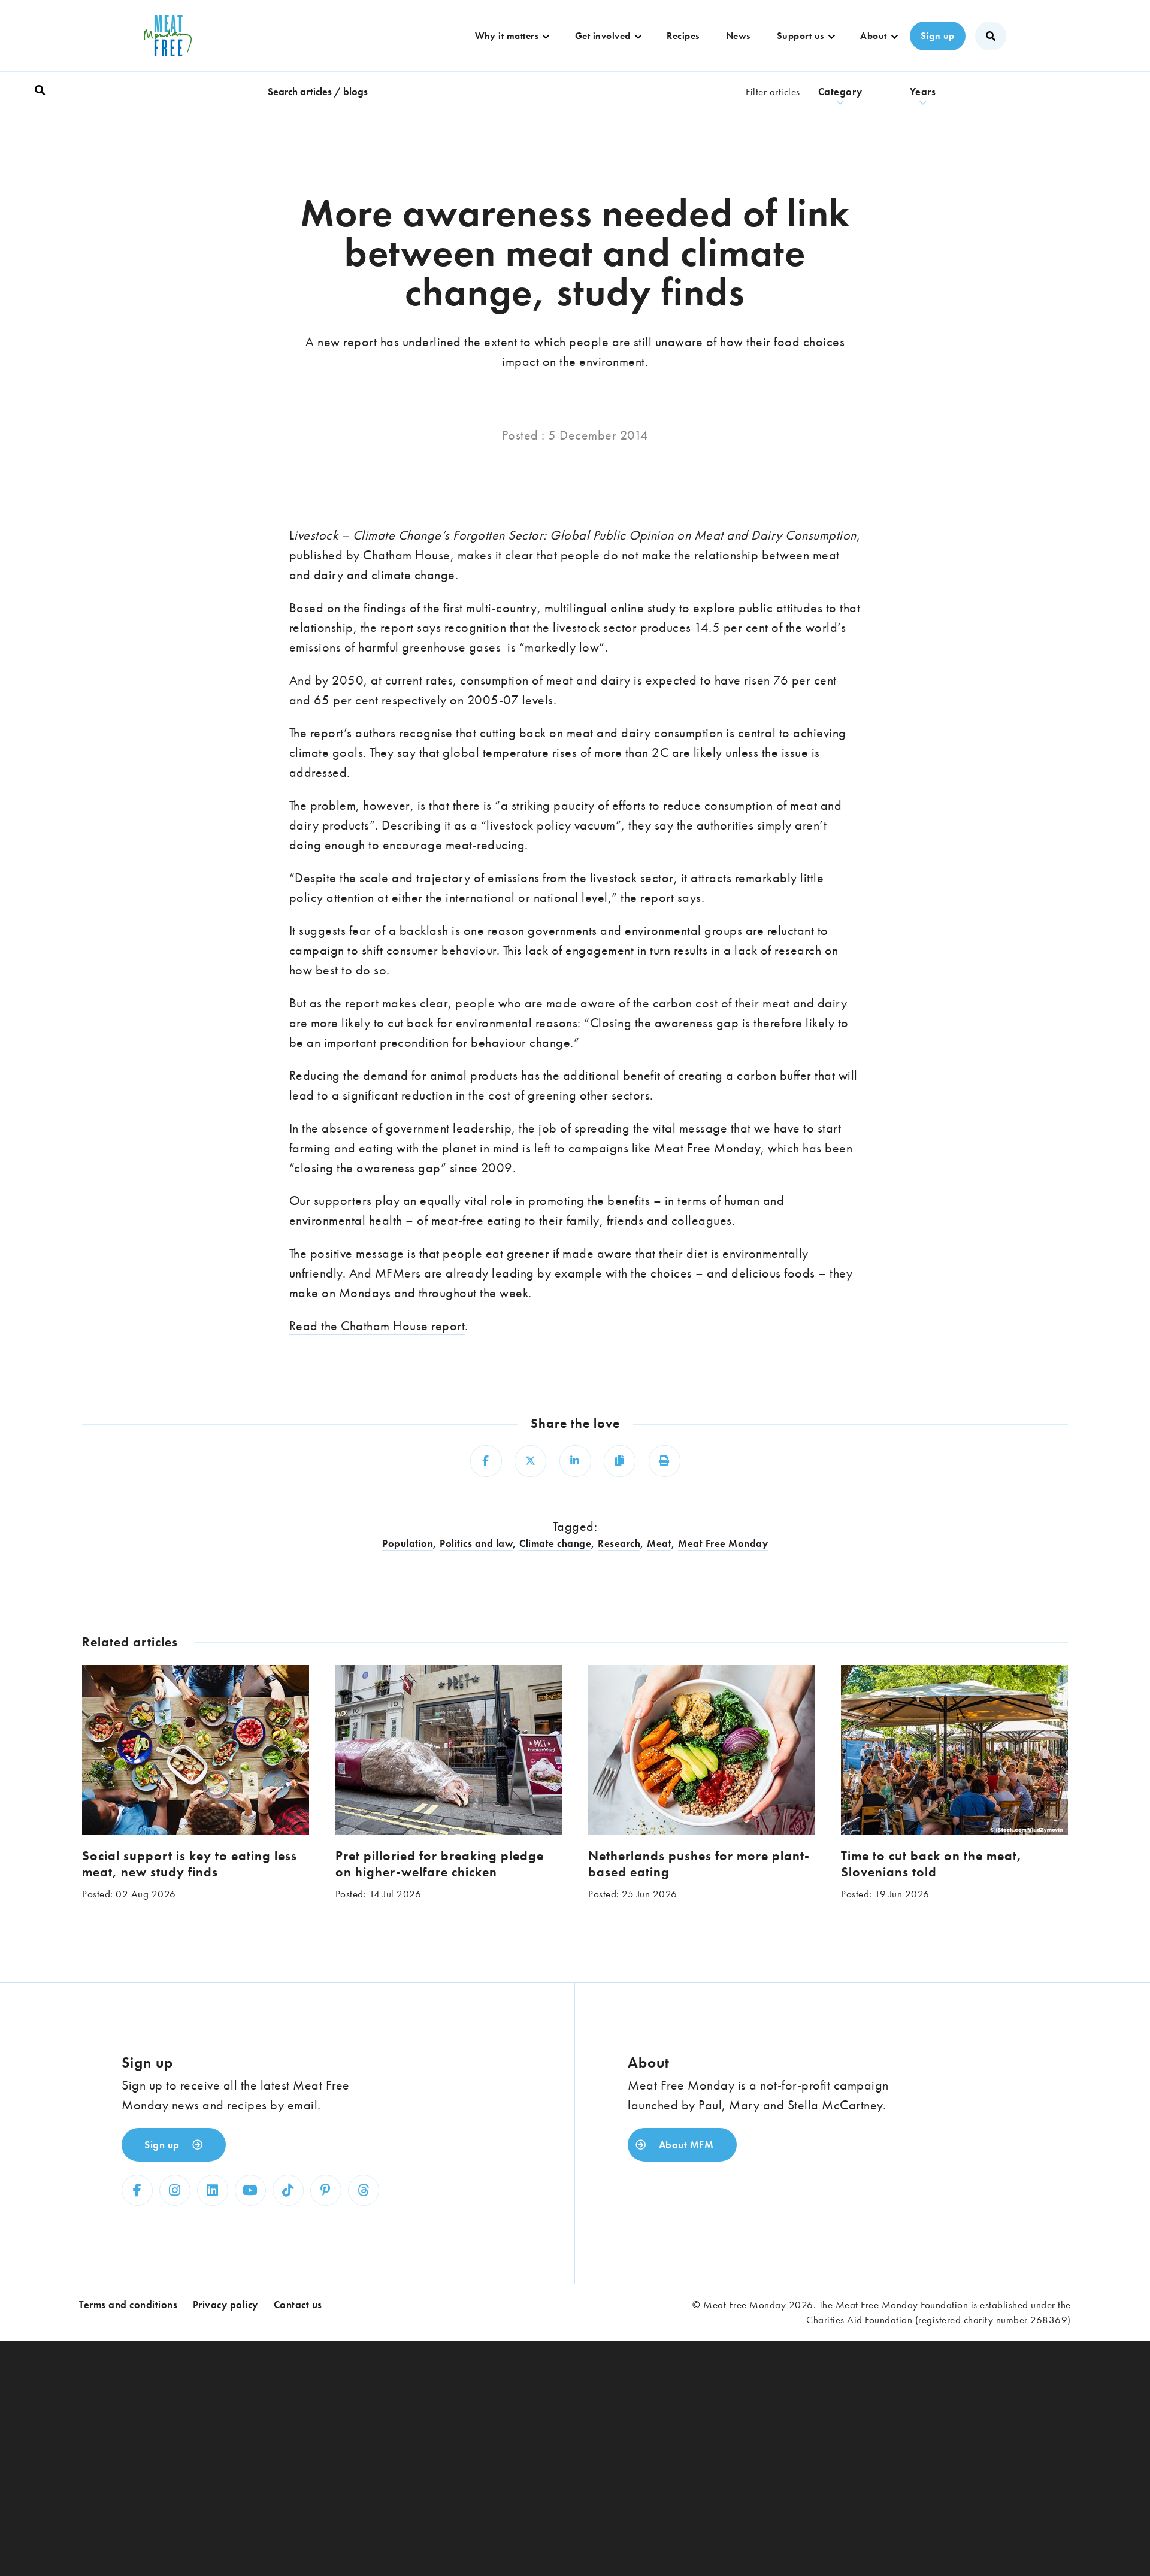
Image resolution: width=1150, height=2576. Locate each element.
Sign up (938, 36)
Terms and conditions (128, 2305)
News (738, 36)
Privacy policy (226, 2305)
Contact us (298, 2305)
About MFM (685, 2145)
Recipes (683, 36)
